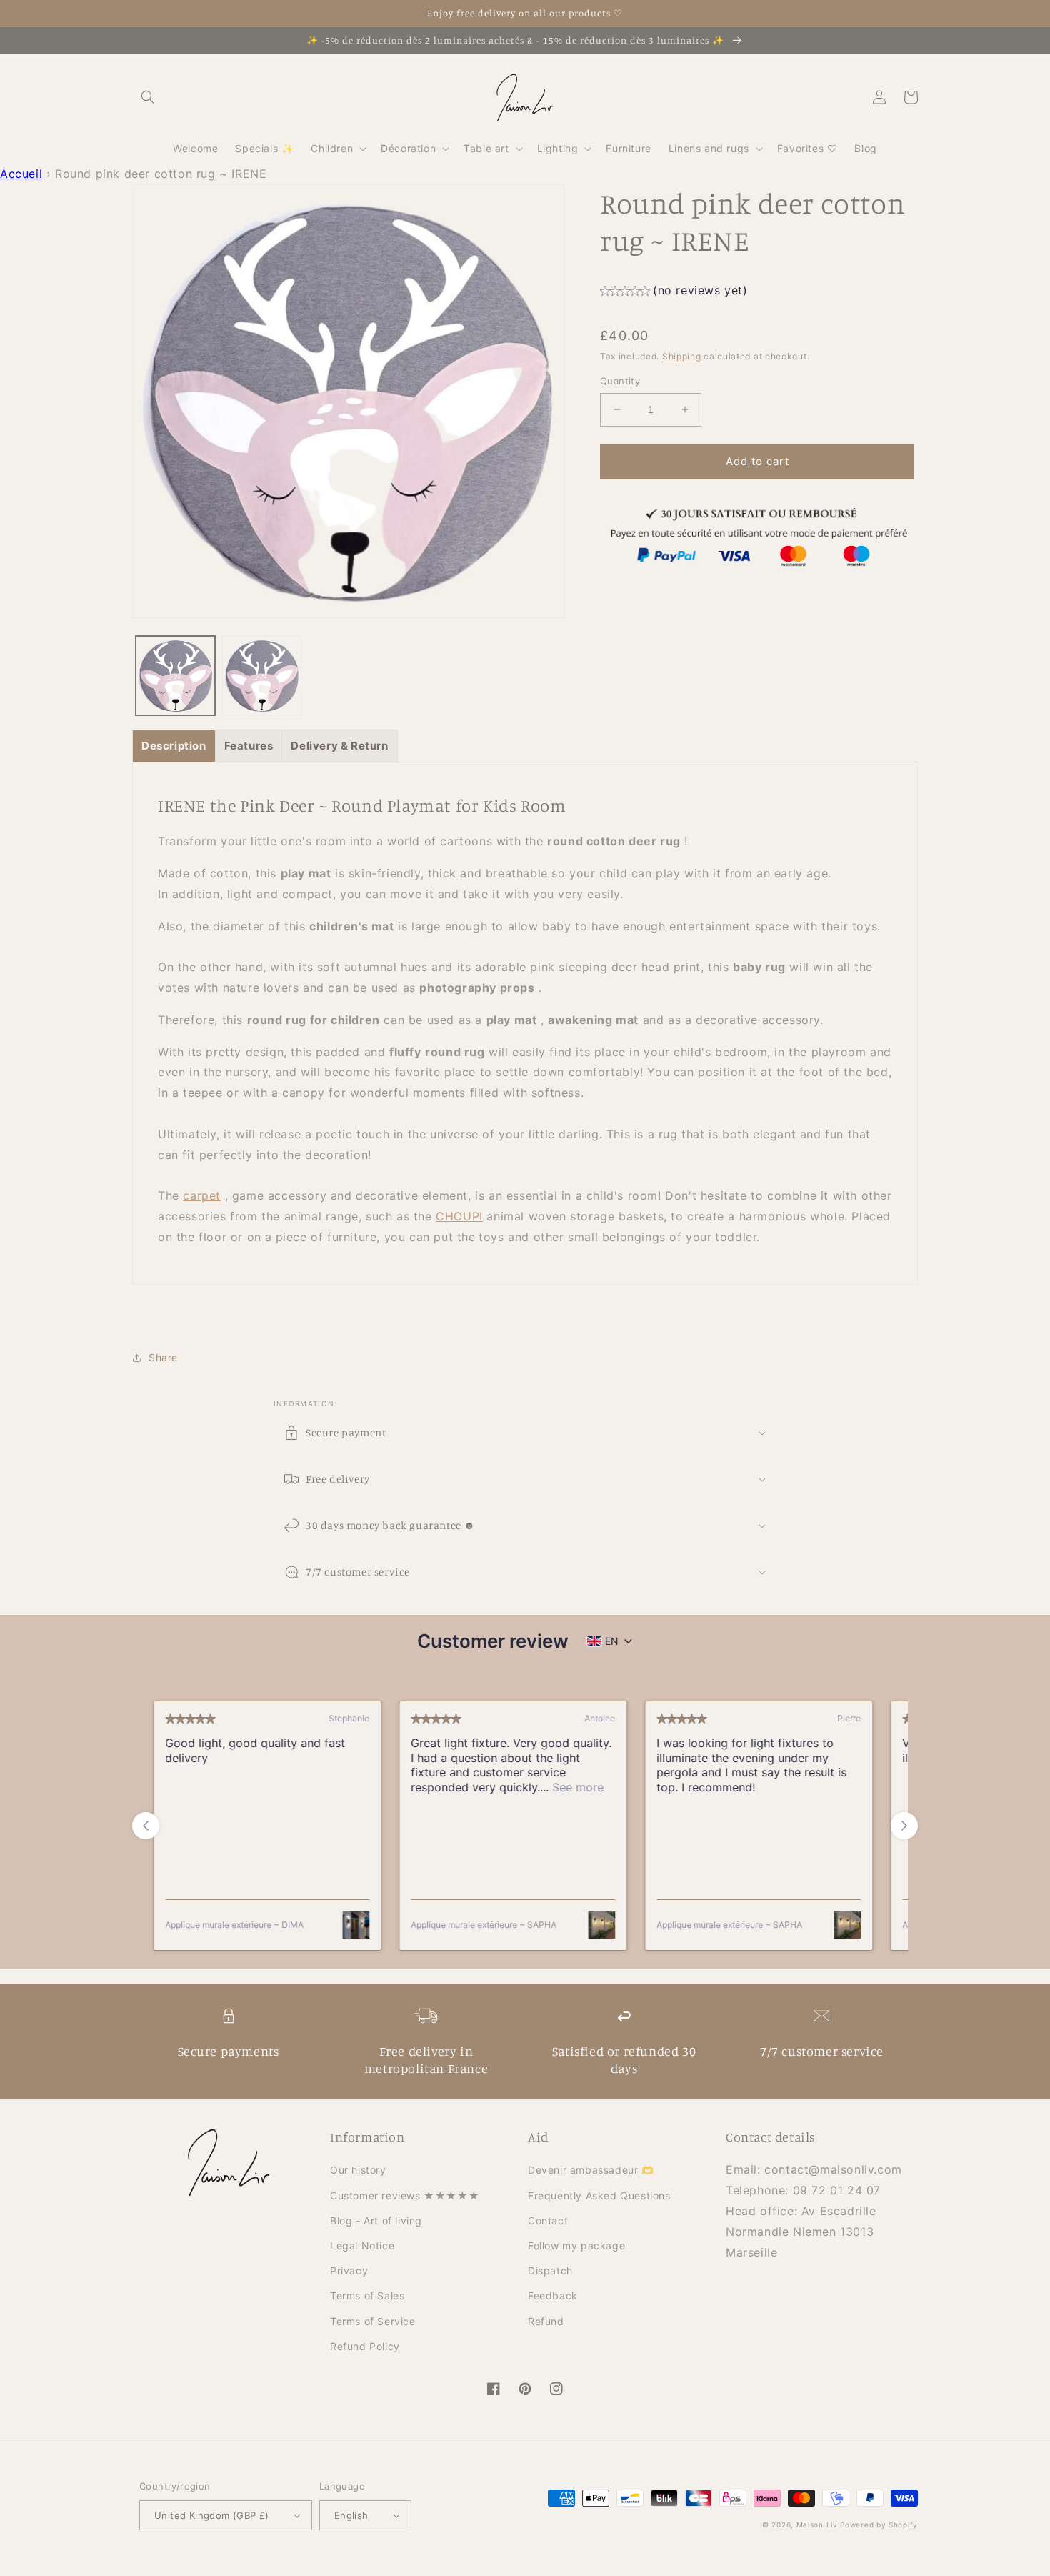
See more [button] (570, 1787)
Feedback (553, 2296)
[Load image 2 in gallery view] (262, 676)
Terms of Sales (367, 2296)
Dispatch (550, 2271)
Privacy (349, 2271)
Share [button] (163, 1357)
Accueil (21, 174)
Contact (548, 2221)
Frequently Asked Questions (599, 2195)
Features (249, 746)
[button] (148, 97)
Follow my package (576, 2246)
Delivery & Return (339, 746)
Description (174, 746)
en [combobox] (612, 1641)
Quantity (620, 381)
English (351, 2515)
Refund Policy (365, 2346)
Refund (546, 2321)
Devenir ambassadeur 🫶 (591, 2170)
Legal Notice (362, 2246)
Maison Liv (817, 2525)
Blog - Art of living (376, 2221)
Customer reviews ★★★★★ (405, 2195)
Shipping (682, 356)
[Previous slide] (146, 1826)
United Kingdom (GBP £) (212, 2515)
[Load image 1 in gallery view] (175, 676)
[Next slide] (904, 1826)
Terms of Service (373, 2321)
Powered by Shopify (879, 2525)
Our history (358, 2170)
